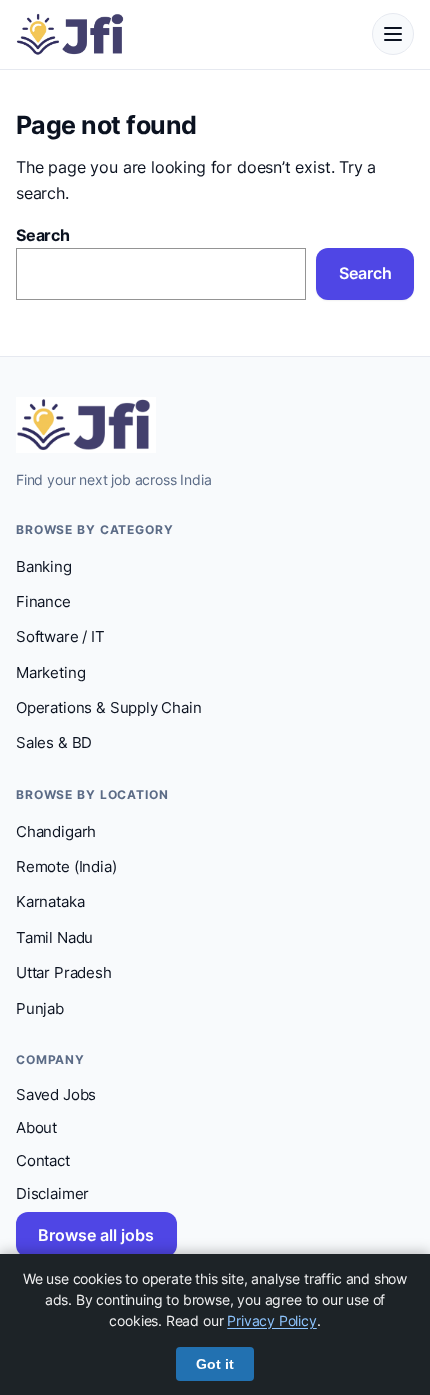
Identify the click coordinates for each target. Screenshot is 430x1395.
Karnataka (50, 902)
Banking (44, 567)
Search (43, 235)
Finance (43, 602)
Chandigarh (56, 832)
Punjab (40, 1009)
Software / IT (60, 637)
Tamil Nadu (54, 938)
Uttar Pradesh (64, 973)
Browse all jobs (96, 1235)
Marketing (50, 673)
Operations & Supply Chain (109, 708)
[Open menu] (393, 34)
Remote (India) (66, 867)
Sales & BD (54, 743)
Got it (215, 1364)
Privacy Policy (272, 1320)
